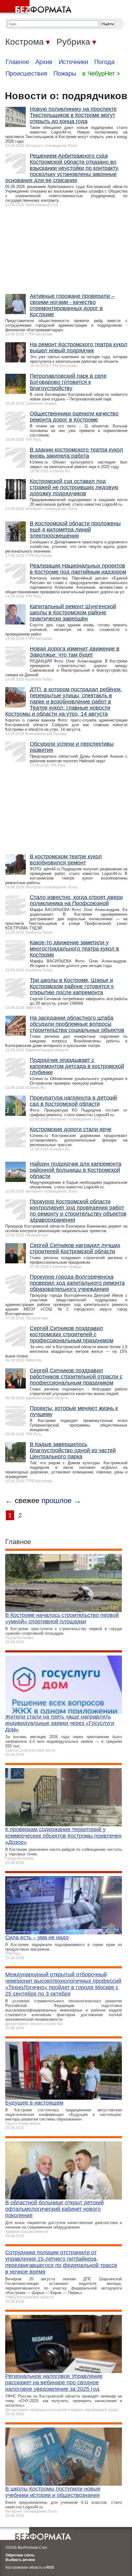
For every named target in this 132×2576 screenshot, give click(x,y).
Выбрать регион (20, 2560)
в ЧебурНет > (101, 73)
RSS (50, 2567)
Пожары (65, 73)
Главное (17, 62)
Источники (73, 62)
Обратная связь (20, 2555)
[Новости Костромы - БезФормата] (37, 8)
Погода (104, 62)
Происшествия (26, 73)
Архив (44, 62)
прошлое (56, 1500)
